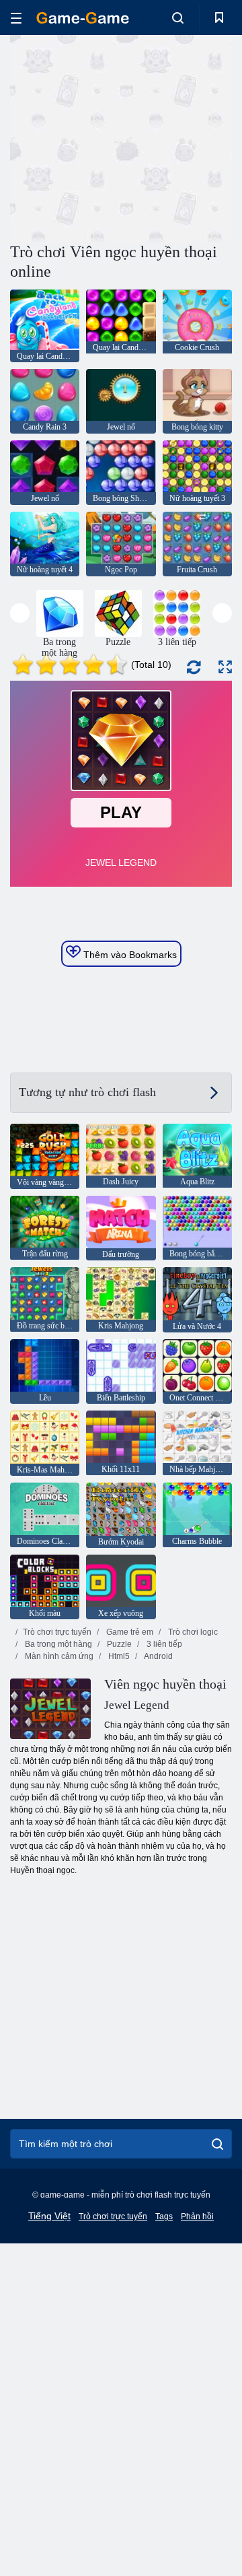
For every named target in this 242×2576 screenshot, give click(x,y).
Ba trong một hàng (57, 1644)
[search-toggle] (178, 18)
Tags (164, 2216)
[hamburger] (16, 18)
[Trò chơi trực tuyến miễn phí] (83, 18)
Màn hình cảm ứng (58, 1656)
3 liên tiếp (163, 1644)
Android (158, 1656)
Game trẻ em (129, 1632)
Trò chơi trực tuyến (57, 1632)
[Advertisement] (182, 137)
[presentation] (20, 613)
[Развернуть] (225, 667)
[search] (217, 2144)
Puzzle (118, 1644)
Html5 (118, 1656)
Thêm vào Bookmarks (129, 955)
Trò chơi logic (192, 1632)
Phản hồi (197, 2216)
